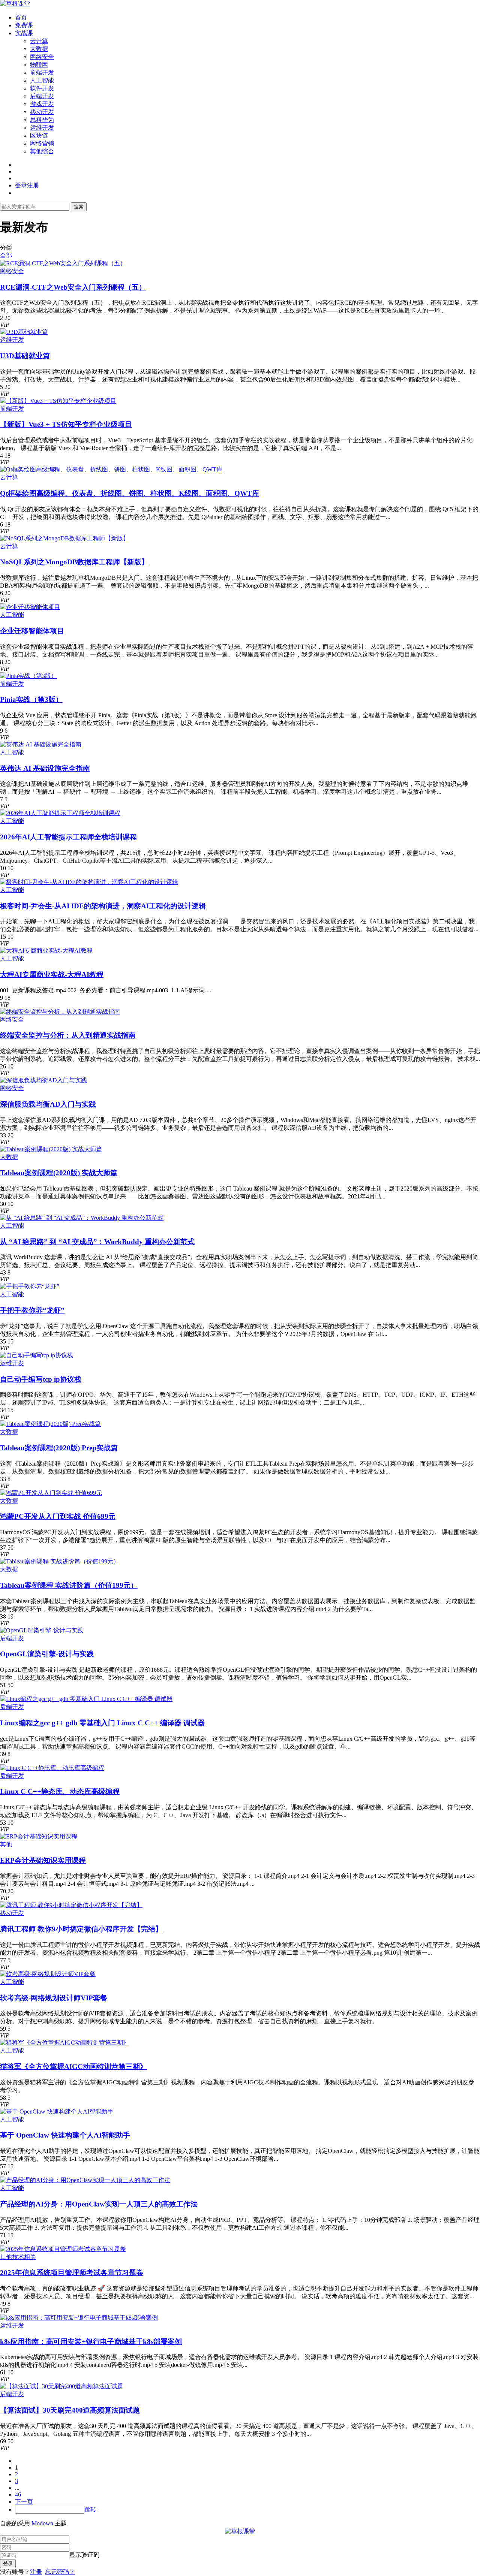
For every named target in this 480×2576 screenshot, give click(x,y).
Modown (42, 2523)
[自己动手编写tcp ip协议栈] (37, 1355)
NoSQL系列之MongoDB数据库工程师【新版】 (74, 562)
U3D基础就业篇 (25, 356)
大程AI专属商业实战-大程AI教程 (52, 975)
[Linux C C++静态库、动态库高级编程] (52, 1768)
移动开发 (42, 112)
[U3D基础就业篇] (24, 332)
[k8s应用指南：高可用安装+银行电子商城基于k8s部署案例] (79, 2318)
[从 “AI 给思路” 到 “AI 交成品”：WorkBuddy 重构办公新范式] (82, 1218)
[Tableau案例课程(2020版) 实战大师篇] (51, 1149)
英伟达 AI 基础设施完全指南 (45, 768)
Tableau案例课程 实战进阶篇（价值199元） (69, 1585)
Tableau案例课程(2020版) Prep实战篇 (59, 1448)
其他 (6, 1844)
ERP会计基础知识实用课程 (43, 1860)
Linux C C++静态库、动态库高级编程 (60, 1791)
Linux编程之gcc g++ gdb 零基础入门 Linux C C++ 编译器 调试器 (102, 1723)
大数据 (39, 49)
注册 (36, 2572)
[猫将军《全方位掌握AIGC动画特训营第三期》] (64, 2043)
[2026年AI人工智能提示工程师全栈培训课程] (60, 813)
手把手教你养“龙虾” (32, 1310)
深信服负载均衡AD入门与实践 (48, 1104)
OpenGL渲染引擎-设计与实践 (47, 1654)
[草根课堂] (15, 4)
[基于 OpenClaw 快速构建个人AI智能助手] (57, 2112)
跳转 (90, 2509)
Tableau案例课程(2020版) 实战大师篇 (59, 1173)
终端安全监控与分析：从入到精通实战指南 (68, 1035)
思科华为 (42, 120)
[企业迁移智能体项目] (30, 607)
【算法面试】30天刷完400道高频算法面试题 (70, 2410)
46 (18, 2494)
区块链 (39, 135)
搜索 (79, 207)
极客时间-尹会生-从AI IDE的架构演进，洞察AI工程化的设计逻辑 (103, 906)
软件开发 (42, 88)
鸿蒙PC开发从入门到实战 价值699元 (58, 1516)
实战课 (24, 33)
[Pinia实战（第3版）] (28, 676)
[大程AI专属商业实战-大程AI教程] (46, 951)
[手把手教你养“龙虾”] (30, 1286)
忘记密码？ (60, 2572)
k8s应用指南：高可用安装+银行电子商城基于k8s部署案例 (91, 2342)
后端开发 (42, 96)
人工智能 (42, 80)
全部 (6, 255)
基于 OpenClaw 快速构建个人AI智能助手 (65, 2135)
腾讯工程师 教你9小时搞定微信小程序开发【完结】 (81, 1929)
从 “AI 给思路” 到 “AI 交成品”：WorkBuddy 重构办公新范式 (97, 1242)
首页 (21, 17)
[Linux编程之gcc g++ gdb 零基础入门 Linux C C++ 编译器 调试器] (86, 1699)
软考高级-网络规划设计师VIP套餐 (54, 1998)
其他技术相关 (18, 2257)
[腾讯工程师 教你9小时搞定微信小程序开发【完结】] (71, 1905)
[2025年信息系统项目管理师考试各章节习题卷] (63, 2249)
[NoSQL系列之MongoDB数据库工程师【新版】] (64, 538)
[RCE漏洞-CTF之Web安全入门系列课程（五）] (63, 263)
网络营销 (42, 143)
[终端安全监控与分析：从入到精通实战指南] (60, 1012)
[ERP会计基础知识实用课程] (39, 1836)
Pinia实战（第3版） (31, 699)
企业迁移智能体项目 (32, 631)
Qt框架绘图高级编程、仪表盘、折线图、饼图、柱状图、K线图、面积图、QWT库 (130, 493)
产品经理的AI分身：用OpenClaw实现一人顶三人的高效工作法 (99, 2204)
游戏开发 (42, 104)
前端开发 (42, 73)
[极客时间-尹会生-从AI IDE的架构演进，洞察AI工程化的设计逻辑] (89, 882)
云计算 (39, 41)
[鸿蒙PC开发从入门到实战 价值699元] (51, 1493)
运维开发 (42, 128)
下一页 (24, 2502)
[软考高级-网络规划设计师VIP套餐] (48, 1974)
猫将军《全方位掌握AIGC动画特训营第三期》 (73, 2067)
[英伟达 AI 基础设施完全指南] (41, 744)
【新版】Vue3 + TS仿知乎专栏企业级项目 (66, 424)
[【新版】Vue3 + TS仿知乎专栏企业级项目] (58, 401)
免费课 (24, 25)
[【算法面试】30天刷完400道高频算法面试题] (61, 2386)
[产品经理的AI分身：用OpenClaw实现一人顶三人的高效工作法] (85, 2180)
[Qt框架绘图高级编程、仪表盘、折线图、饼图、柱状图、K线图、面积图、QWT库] (111, 469)
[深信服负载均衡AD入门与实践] (43, 1080)
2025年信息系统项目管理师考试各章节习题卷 (72, 2273)
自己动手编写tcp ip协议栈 (41, 1379)
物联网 (39, 65)
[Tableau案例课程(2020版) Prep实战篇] (50, 1424)
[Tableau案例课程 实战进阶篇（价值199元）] (60, 1561)
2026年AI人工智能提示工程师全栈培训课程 (68, 837)
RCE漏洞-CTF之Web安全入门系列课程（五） (73, 287)
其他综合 (42, 151)
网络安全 (42, 57)
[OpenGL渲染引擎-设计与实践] (42, 1630)
